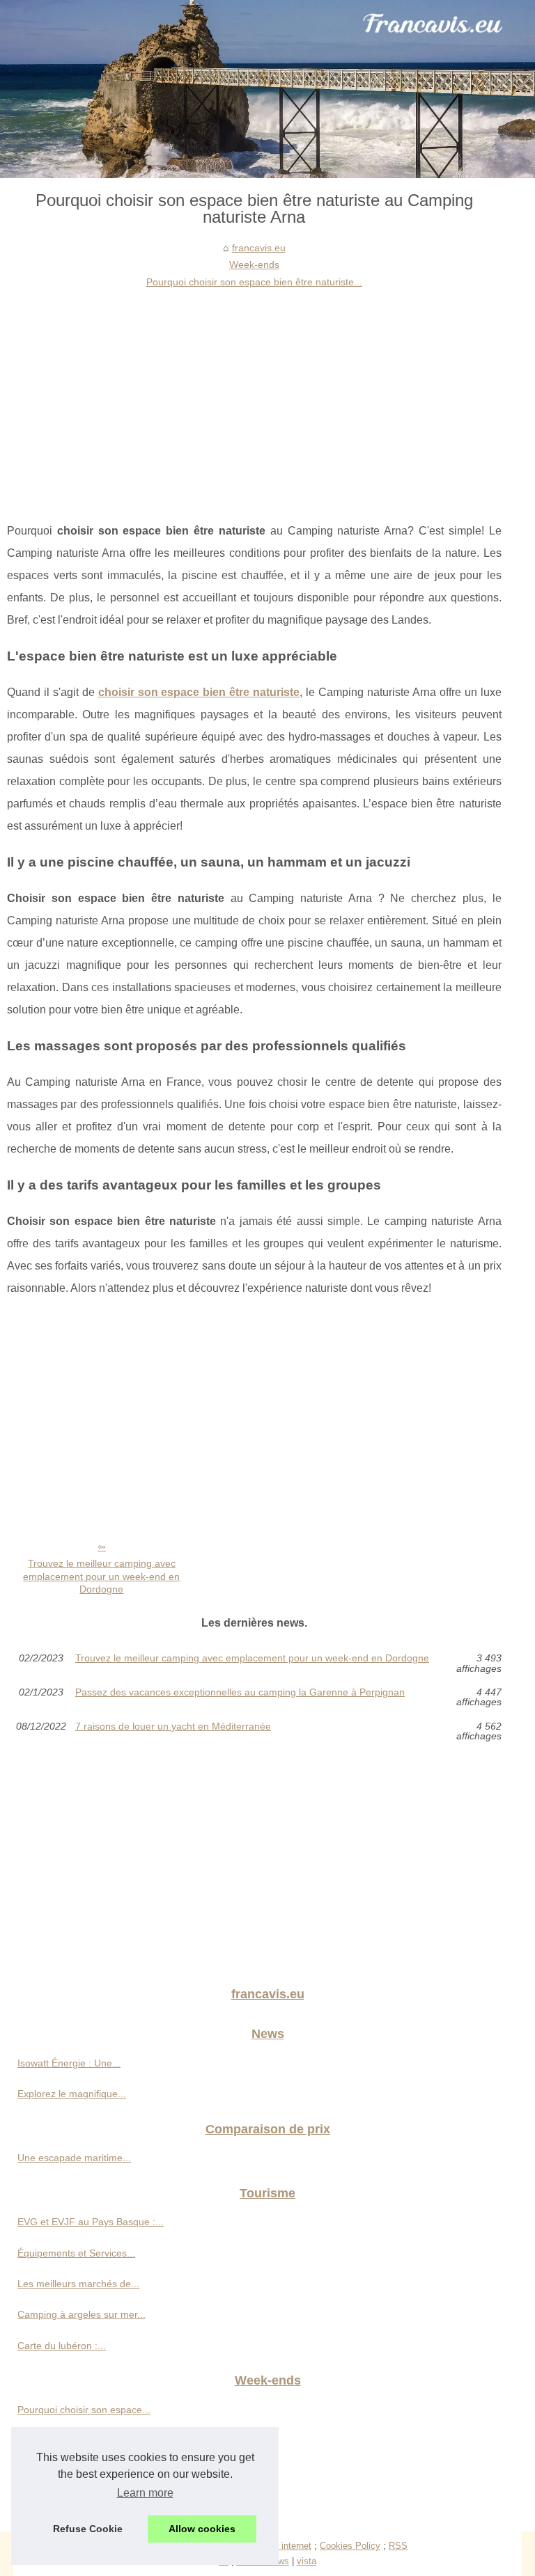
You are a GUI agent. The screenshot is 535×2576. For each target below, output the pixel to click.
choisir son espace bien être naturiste (199, 692)
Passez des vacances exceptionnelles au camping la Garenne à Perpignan (240, 1692)
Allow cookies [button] (202, 2529)
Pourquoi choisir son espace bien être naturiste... (254, 282)
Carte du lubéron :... (62, 2346)
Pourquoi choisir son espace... (84, 2410)
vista (307, 2561)
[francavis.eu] (267, 89)
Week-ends (254, 264)
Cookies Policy (350, 2546)
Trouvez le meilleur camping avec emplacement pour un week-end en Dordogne (101, 1576)
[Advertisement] (254, 395)
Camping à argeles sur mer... (82, 2314)
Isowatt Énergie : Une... (69, 2063)
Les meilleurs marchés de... (78, 2284)
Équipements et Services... (76, 2253)
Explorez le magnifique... (72, 2094)
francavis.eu (259, 248)
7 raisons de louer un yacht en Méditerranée (173, 1726)
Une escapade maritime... (74, 2158)
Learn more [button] (145, 2493)
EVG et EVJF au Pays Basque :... (91, 2222)
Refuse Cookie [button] (88, 2529)
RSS (398, 2546)
